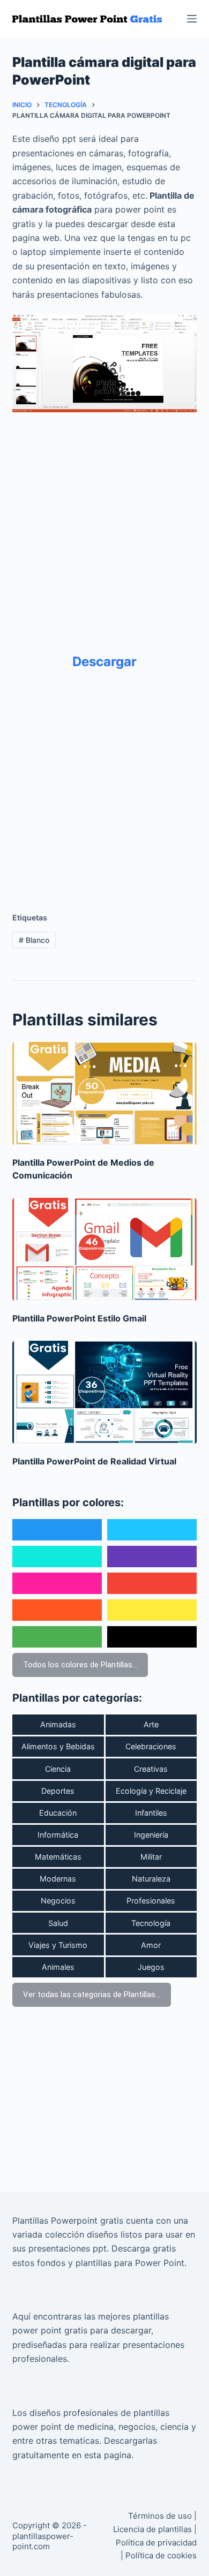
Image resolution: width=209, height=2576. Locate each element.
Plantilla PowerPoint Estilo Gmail (79, 1318)
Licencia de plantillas (152, 2529)
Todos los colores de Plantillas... (80, 1665)
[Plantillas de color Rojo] (152, 1583)
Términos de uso (160, 2516)
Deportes (58, 1791)
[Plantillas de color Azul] (57, 1530)
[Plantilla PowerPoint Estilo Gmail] (104, 1249)
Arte (151, 1724)
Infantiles (151, 1813)
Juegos (151, 1967)
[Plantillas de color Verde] (57, 1637)
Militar (151, 1857)
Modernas (58, 1879)
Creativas (151, 1769)
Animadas (58, 1724)
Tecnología (151, 1923)
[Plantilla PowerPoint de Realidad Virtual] (104, 1392)
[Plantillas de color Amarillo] (152, 1610)
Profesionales (151, 1901)
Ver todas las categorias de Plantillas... (92, 1995)
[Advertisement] (104, 525)
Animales (58, 1967)
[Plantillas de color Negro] (152, 1637)
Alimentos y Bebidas (58, 1746)
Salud (58, 1923)
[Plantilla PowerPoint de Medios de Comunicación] (104, 1094)
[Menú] (192, 19)
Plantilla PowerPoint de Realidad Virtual (94, 1461)
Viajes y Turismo (58, 1945)
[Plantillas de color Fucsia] (57, 1583)
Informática (58, 1835)
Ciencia (58, 1769)
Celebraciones (151, 1746)
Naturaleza (151, 1879)
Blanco (34, 940)
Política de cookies (161, 2555)
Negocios (58, 1901)
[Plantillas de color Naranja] (57, 1610)
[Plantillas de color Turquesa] (57, 1557)
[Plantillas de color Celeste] (152, 1530)
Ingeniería (151, 1835)
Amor (151, 1945)
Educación (58, 1813)
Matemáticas (58, 1857)
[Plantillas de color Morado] (152, 1557)
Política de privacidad (156, 2543)
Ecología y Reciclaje (151, 1791)
